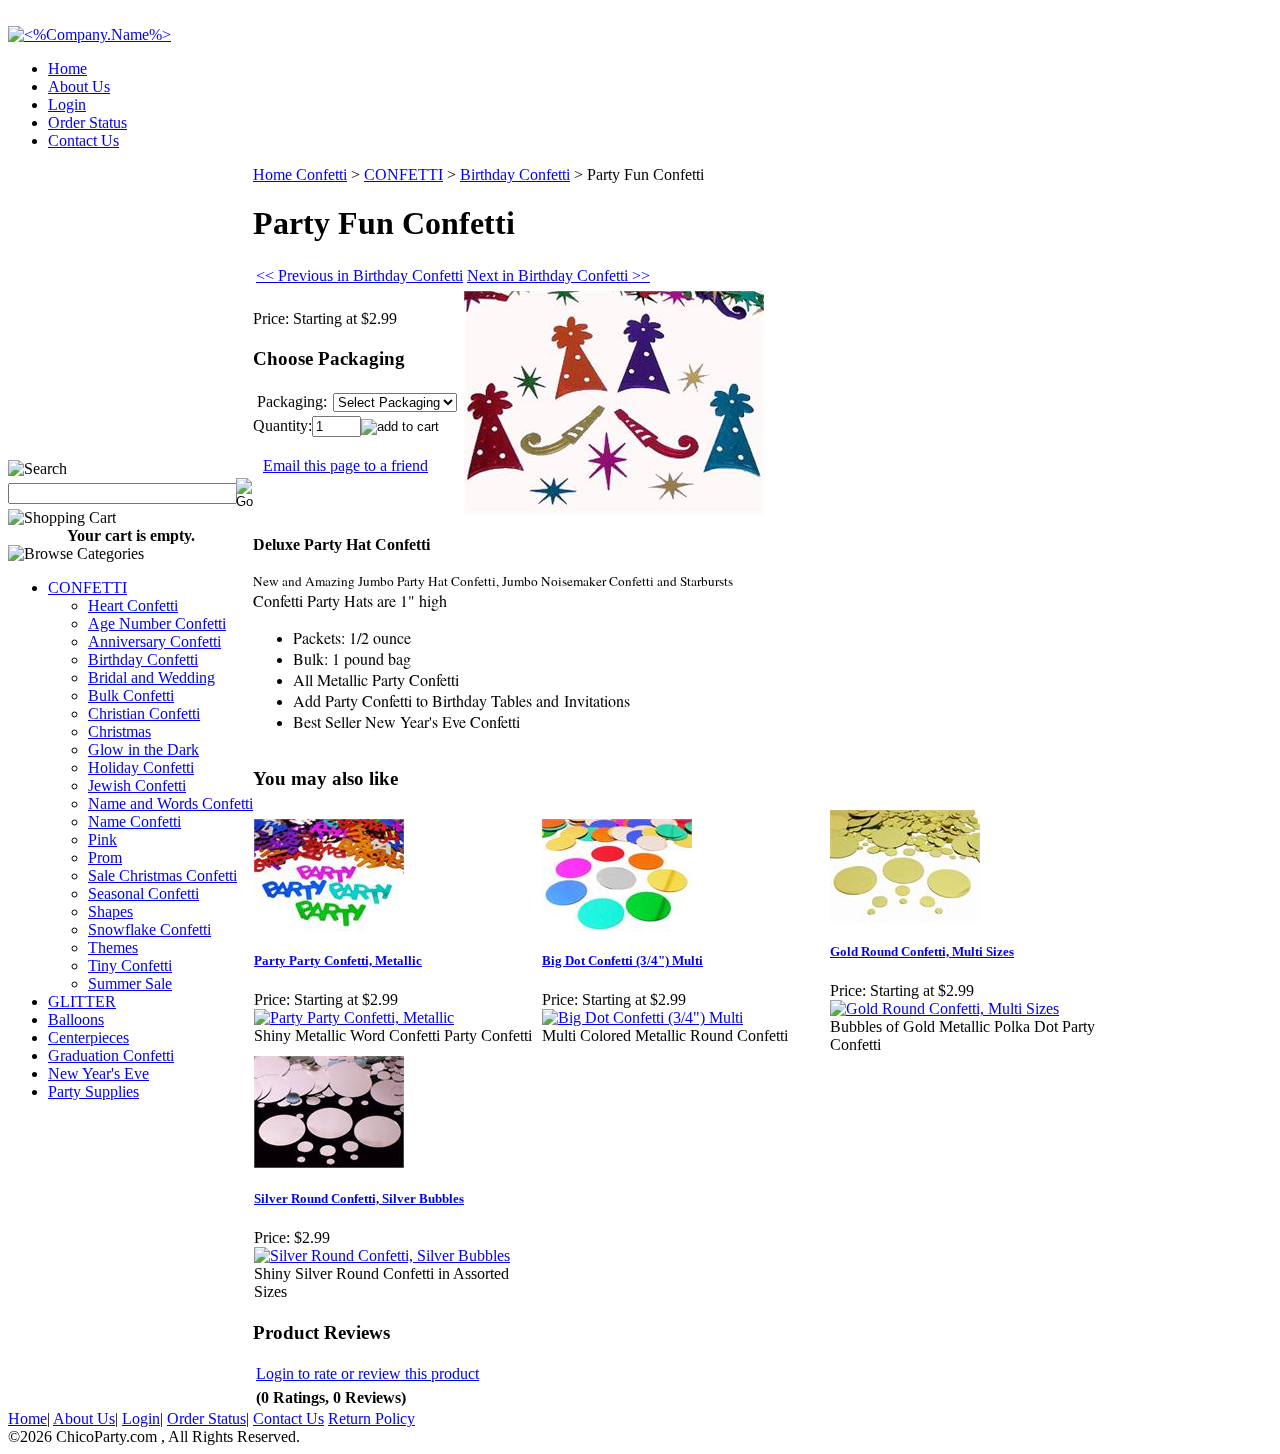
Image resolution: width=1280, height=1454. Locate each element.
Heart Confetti (133, 605)
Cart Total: (1200, 134)
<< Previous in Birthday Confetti (359, 275)
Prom (105, 857)
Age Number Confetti (157, 623)
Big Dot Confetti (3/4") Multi (622, 960)
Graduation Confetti (111, 1055)
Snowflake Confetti (149, 929)
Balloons (76, 1019)
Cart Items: (1091, 134)
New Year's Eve (98, 1073)
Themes (113, 947)
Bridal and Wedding (151, 677)
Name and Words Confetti (170, 803)
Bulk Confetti (131, 695)
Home (67, 68)
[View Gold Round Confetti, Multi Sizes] (944, 1008)
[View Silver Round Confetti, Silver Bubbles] (382, 1255)
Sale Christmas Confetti (162, 875)
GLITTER (82, 1001)
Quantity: (282, 425)
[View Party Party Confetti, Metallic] (354, 1017)
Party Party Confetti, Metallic (338, 960)
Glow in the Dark (143, 749)
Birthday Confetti (143, 659)
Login (67, 104)
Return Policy (371, 1418)
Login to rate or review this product (367, 1373)
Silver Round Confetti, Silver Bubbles (359, 1198)
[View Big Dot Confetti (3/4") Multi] (642, 1017)
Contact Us (83, 140)
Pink (102, 839)
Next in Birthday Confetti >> (558, 275)
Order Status (87, 122)
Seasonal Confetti (143, 893)
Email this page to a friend (345, 465)
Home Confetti (300, 174)
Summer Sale (130, 983)
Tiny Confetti (130, 965)
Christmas (119, 731)
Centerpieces (88, 1037)
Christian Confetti (144, 713)
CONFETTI (87, 587)
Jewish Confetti (137, 785)
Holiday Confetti (141, 767)
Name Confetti (134, 821)
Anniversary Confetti (154, 641)
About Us (79, 86)
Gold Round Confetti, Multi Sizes (922, 951)
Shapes (110, 911)
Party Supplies (93, 1091)
